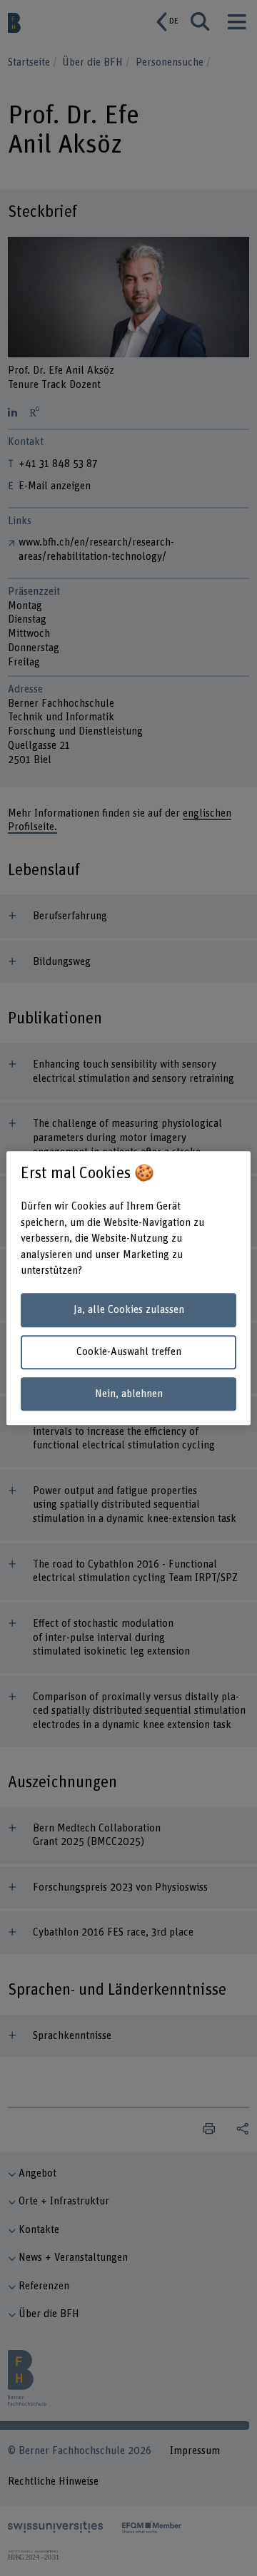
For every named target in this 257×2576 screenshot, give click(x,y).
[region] (128, 1288)
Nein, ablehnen (129, 1394)
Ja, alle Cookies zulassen (129, 1310)
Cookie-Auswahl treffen (129, 1352)
